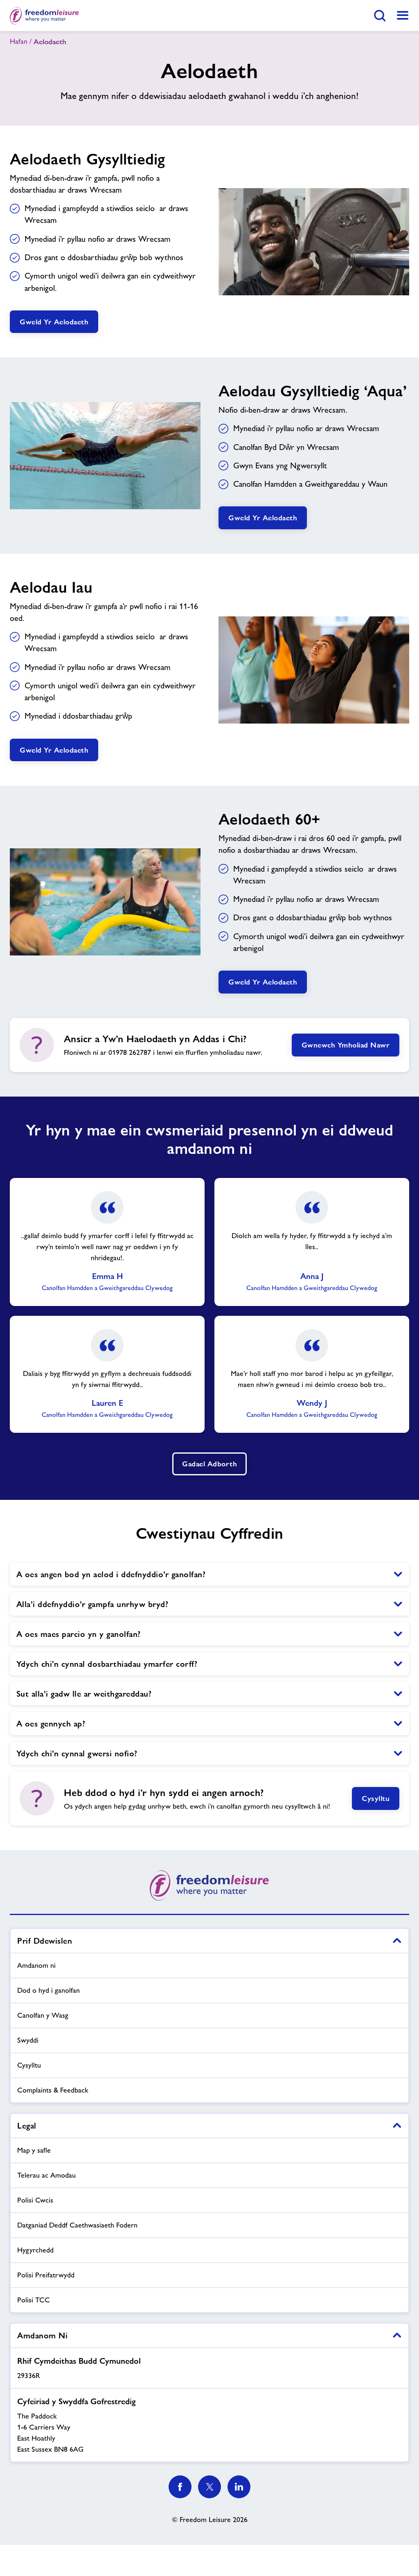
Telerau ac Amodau (46, 2175)
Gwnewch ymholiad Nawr (346, 1045)
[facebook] (180, 2487)
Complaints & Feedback (53, 2090)
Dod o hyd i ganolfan (48, 1990)
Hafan (19, 41)
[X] (209, 2487)
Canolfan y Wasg (43, 2015)
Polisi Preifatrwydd (46, 2275)
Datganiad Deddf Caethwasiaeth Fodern (77, 2225)
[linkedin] (239, 2487)
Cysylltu (376, 1798)
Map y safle (34, 2150)
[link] (403, 16)
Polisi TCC (34, 2300)
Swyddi (28, 2040)
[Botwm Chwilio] (380, 16)
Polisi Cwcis (35, 2200)
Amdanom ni (36, 1965)
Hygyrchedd (35, 2250)
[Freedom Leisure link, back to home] (44, 16)
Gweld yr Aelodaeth (54, 322)
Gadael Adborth (209, 1464)
